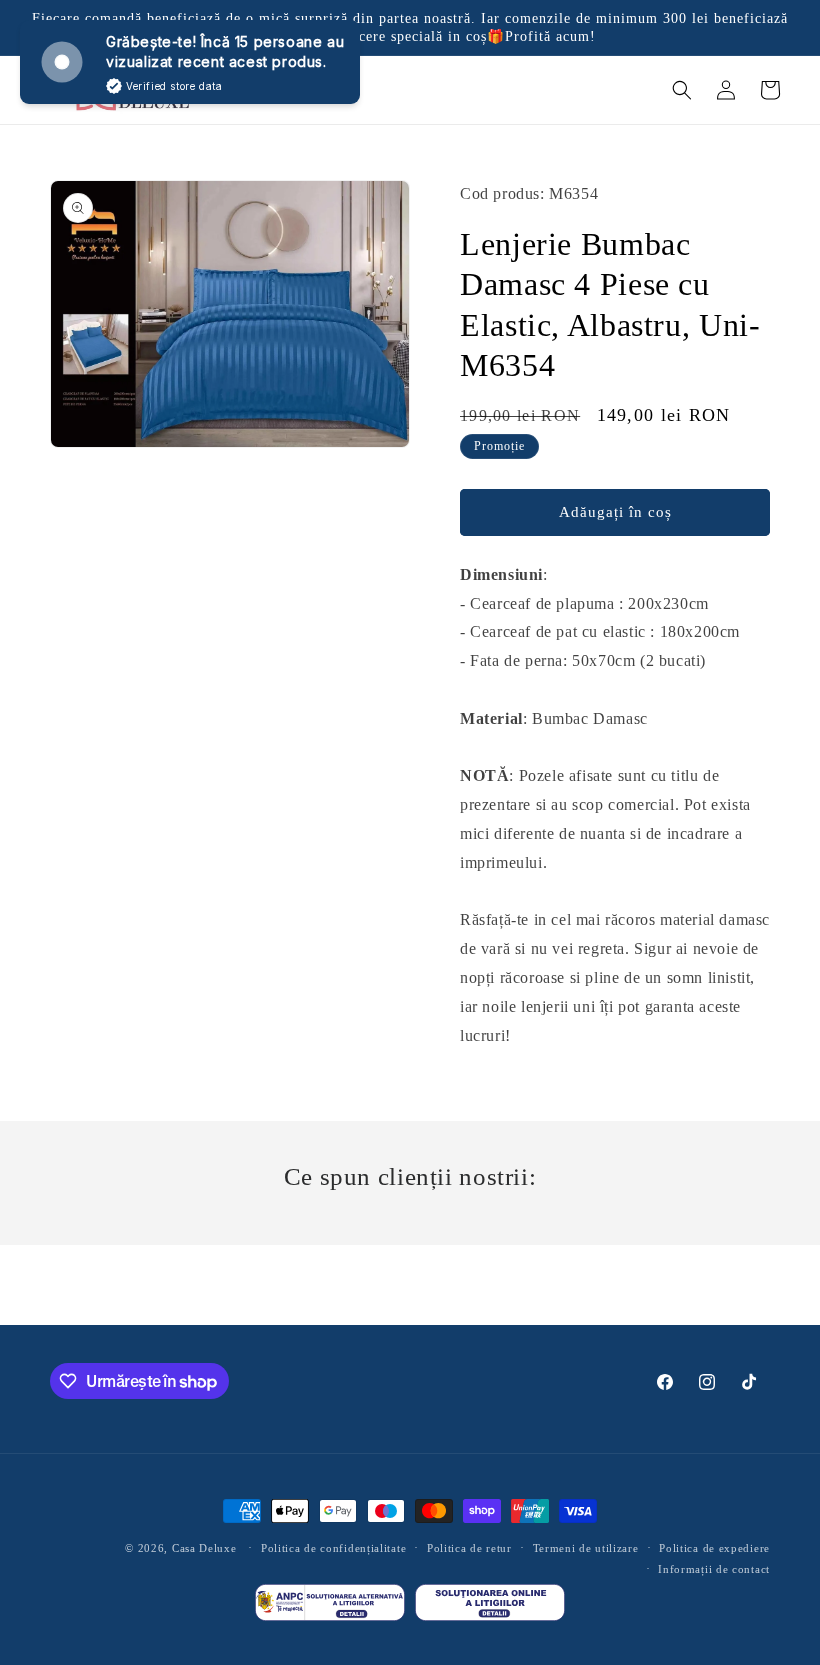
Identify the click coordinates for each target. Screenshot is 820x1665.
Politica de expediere (714, 1548)
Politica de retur (469, 1548)
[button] (682, 90)
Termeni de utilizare (586, 1548)
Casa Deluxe (204, 1548)
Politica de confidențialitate (333, 1548)
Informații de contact (714, 1569)
